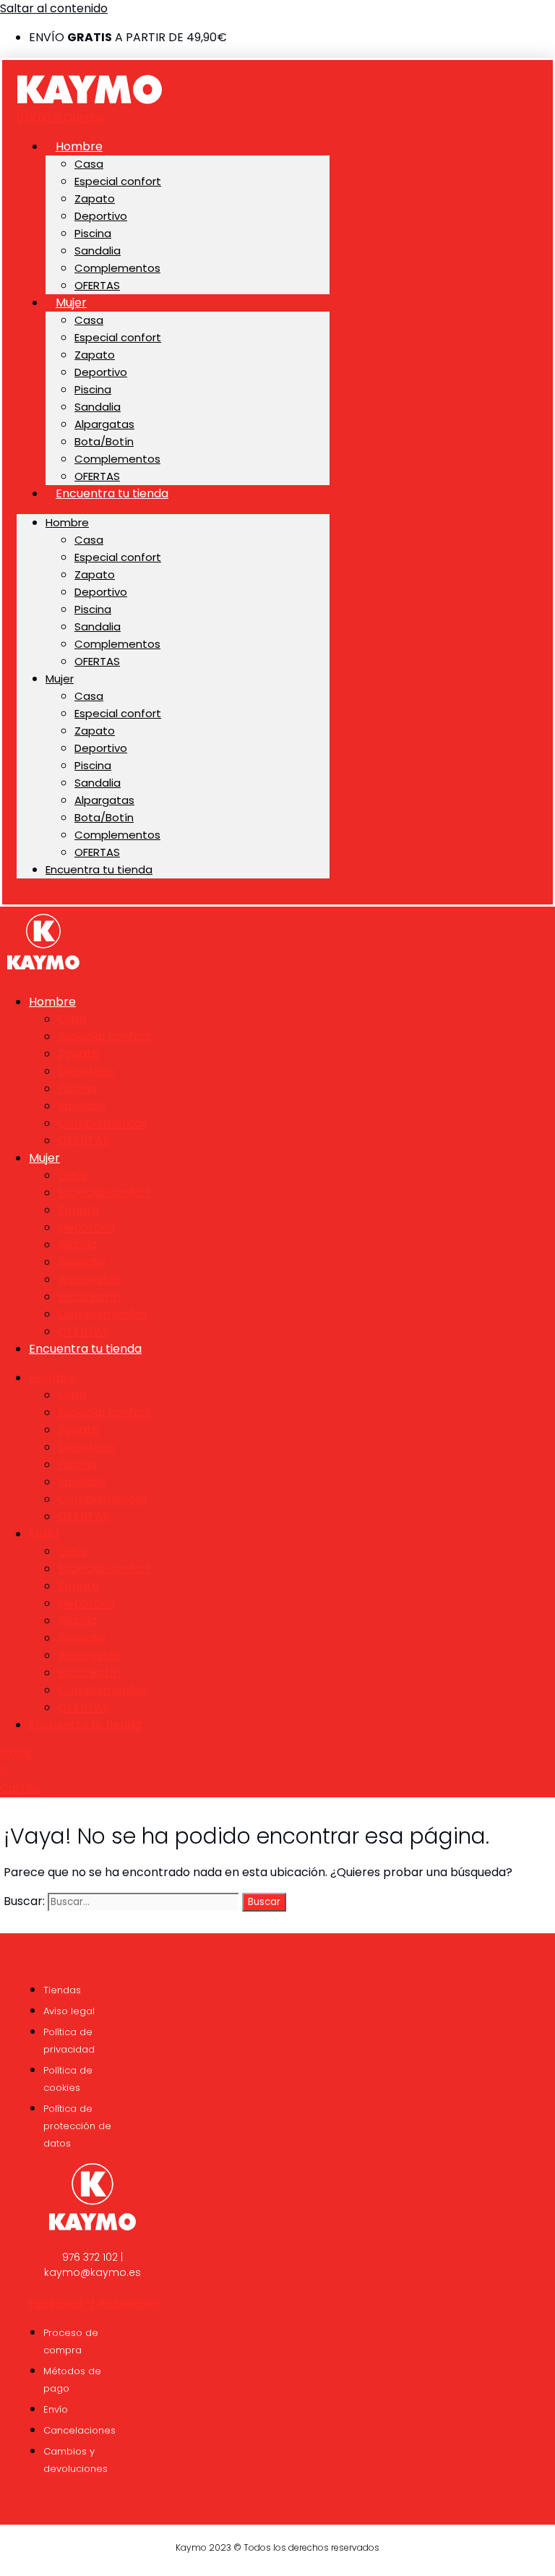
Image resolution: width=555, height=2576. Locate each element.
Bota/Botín (104, 441)
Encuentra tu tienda (112, 493)
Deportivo (101, 216)
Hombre (79, 146)
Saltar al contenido (54, 8)
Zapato (95, 198)
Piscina (93, 233)
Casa (89, 164)
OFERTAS (97, 285)
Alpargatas (104, 424)
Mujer (71, 303)
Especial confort (118, 181)
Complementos (117, 268)
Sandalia (98, 251)
